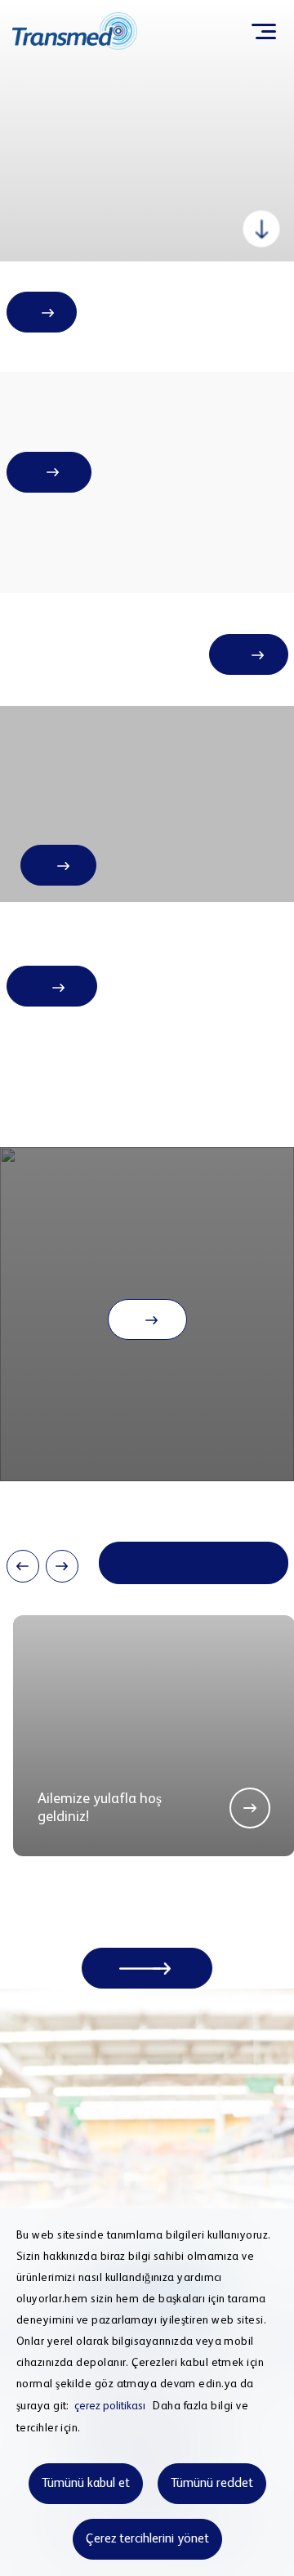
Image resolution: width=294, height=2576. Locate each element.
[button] (23, 1566)
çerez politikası (110, 2406)
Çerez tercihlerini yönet (147, 2539)
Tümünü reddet (212, 2484)
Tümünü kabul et (86, 2484)
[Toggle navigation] (263, 31)
